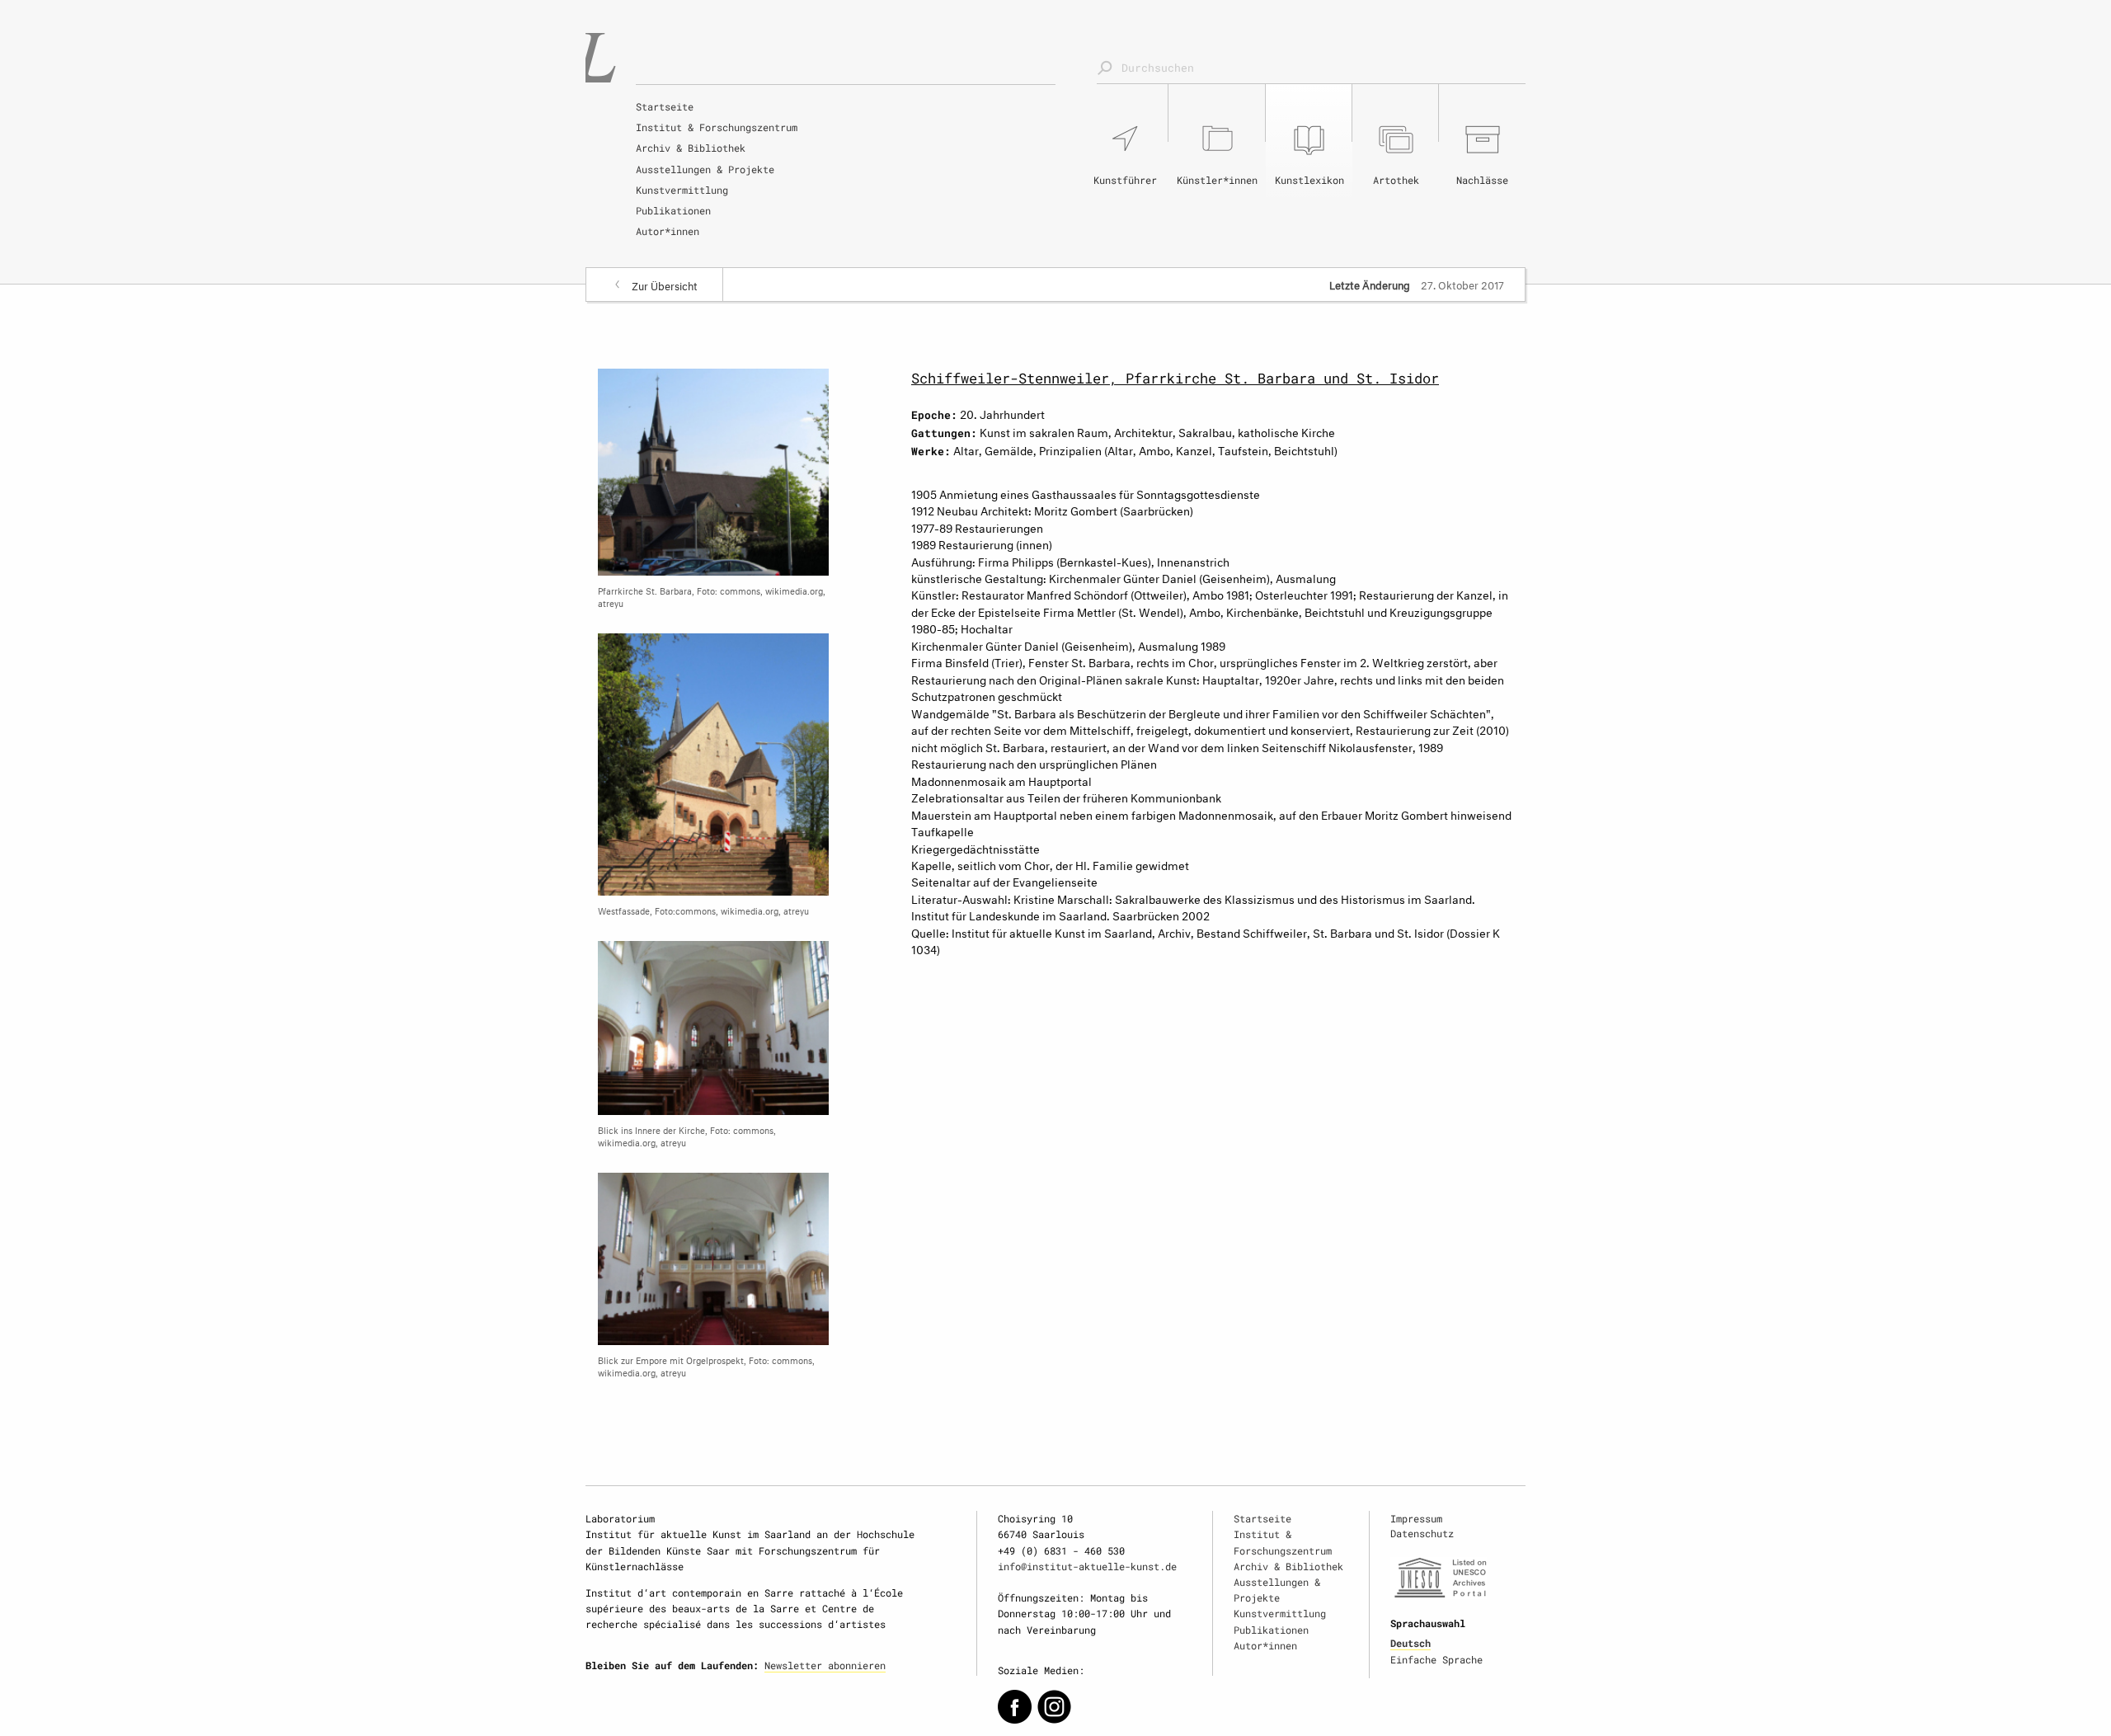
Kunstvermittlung (682, 190)
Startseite (665, 106)
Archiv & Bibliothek (691, 148)
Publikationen (673, 210)
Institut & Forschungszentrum (717, 127)
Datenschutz (1422, 1533)
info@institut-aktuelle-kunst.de (1087, 1566)
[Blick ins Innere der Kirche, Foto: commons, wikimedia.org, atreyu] (713, 1025)
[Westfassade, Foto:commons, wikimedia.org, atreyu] (713, 762)
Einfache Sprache (1436, 1659)
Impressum (1416, 1518)
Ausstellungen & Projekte (705, 169)
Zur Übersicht (665, 285)
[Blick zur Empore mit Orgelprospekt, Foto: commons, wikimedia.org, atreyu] (713, 1256)
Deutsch (1410, 1643)
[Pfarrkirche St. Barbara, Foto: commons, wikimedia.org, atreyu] (713, 469)
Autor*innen (668, 231)
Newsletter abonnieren (825, 1665)
